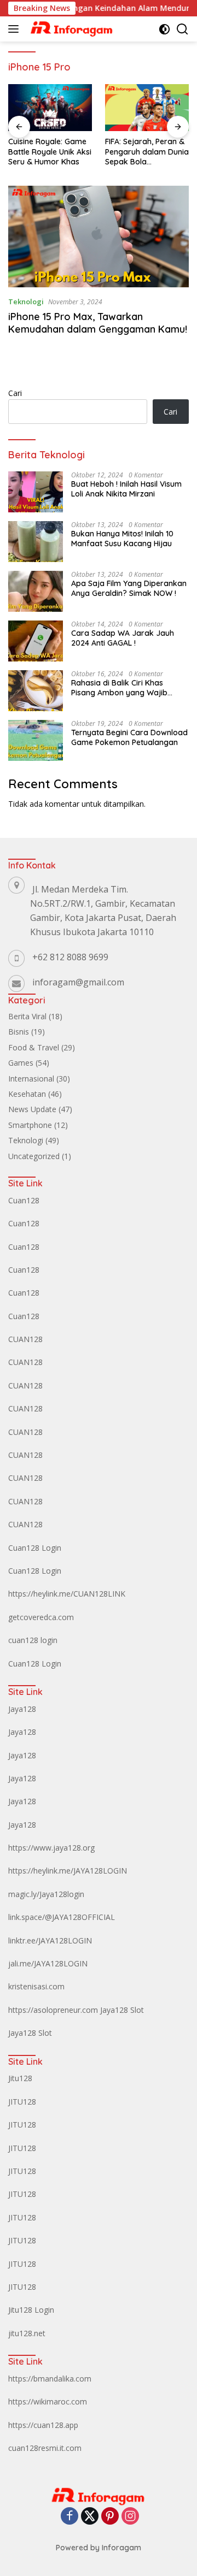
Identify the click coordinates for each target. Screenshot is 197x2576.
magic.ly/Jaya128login (46, 1894)
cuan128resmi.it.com (45, 2448)
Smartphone (30, 1125)
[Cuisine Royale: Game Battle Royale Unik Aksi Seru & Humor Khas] (50, 108)
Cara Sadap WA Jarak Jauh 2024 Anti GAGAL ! (123, 638)
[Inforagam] (71, 29)
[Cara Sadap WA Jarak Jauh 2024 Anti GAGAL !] (36, 641)
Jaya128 (22, 1709)
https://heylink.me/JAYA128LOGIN (68, 1871)
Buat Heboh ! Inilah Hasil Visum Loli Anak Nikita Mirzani (126, 489)
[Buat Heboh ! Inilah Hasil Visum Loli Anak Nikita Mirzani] (36, 492)
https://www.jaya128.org (51, 1848)
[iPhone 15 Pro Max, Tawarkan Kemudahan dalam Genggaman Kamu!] (99, 237)
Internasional (31, 1079)
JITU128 (22, 2102)
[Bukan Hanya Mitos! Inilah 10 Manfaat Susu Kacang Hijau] (36, 542)
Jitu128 (20, 2078)
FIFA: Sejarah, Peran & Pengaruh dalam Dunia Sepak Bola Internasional (147, 152)
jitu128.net (27, 2333)
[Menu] (16, 29)
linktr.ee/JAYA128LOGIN (50, 1940)
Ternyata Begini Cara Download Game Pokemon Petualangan (129, 737)
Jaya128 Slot (122, 2010)
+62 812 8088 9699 (70, 957)
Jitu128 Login (31, 2310)
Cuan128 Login (35, 1548)
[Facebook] (69, 2517)
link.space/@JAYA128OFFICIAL (62, 1917)
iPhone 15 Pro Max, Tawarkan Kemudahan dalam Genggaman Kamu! (98, 323)
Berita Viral (27, 1016)
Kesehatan (27, 1094)
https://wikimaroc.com (48, 2401)
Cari (15, 393)
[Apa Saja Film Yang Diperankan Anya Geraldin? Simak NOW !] (36, 591)
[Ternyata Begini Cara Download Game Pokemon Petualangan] (36, 740)
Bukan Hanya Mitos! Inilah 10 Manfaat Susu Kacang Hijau (122, 539)
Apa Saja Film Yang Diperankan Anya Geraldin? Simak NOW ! (129, 588)
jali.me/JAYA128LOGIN (48, 1963)
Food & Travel (34, 1047)
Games (21, 1063)
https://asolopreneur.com (53, 2010)
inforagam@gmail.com (78, 982)
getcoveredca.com (41, 1617)
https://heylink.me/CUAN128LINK (67, 1594)
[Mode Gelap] (164, 29)
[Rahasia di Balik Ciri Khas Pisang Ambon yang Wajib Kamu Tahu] (36, 691)
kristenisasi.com (36, 1986)
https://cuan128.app (43, 2425)
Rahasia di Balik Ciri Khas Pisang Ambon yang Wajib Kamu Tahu (119, 688)
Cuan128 (24, 1200)
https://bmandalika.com (50, 2379)
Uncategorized (34, 1156)
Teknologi (26, 302)
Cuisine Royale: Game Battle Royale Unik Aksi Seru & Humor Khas (50, 151)
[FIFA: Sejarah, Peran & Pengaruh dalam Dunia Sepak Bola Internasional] (147, 108)
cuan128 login (33, 1640)
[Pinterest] (110, 2517)
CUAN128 (25, 1339)
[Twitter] (90, 2517)
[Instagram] (130, 2517)
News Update (32, 1109)
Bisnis (19, 1032)
